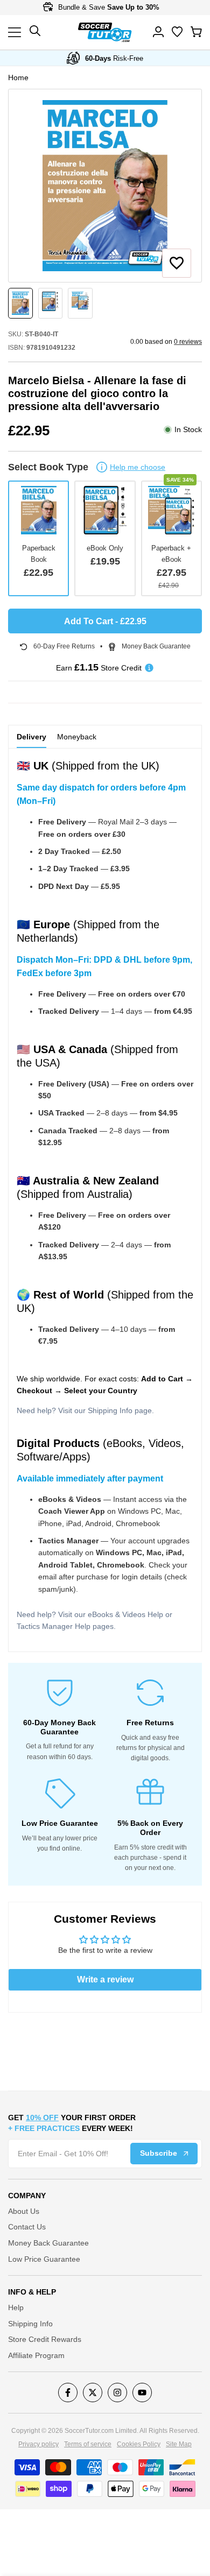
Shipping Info (110, 1410)
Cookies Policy (139, 2444)
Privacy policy (38, 2444)
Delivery (31, 737)
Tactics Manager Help (54, 1626)
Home (18, 77)
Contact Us (27, 2227)
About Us (24, 2211)
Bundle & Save (108, 7)
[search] (177, 32)
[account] (158, 32)
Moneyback (77, 737)
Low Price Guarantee (44, 2259)
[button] (177, 263)
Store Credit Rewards (45, 2339)
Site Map (179, 2444)
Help (16, 2307)
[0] (196, 32)
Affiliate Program (36, 2355)
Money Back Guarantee (48, 2243)
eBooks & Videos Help (125, 1614)
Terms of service (88, 2444)
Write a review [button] (105, 1979)
